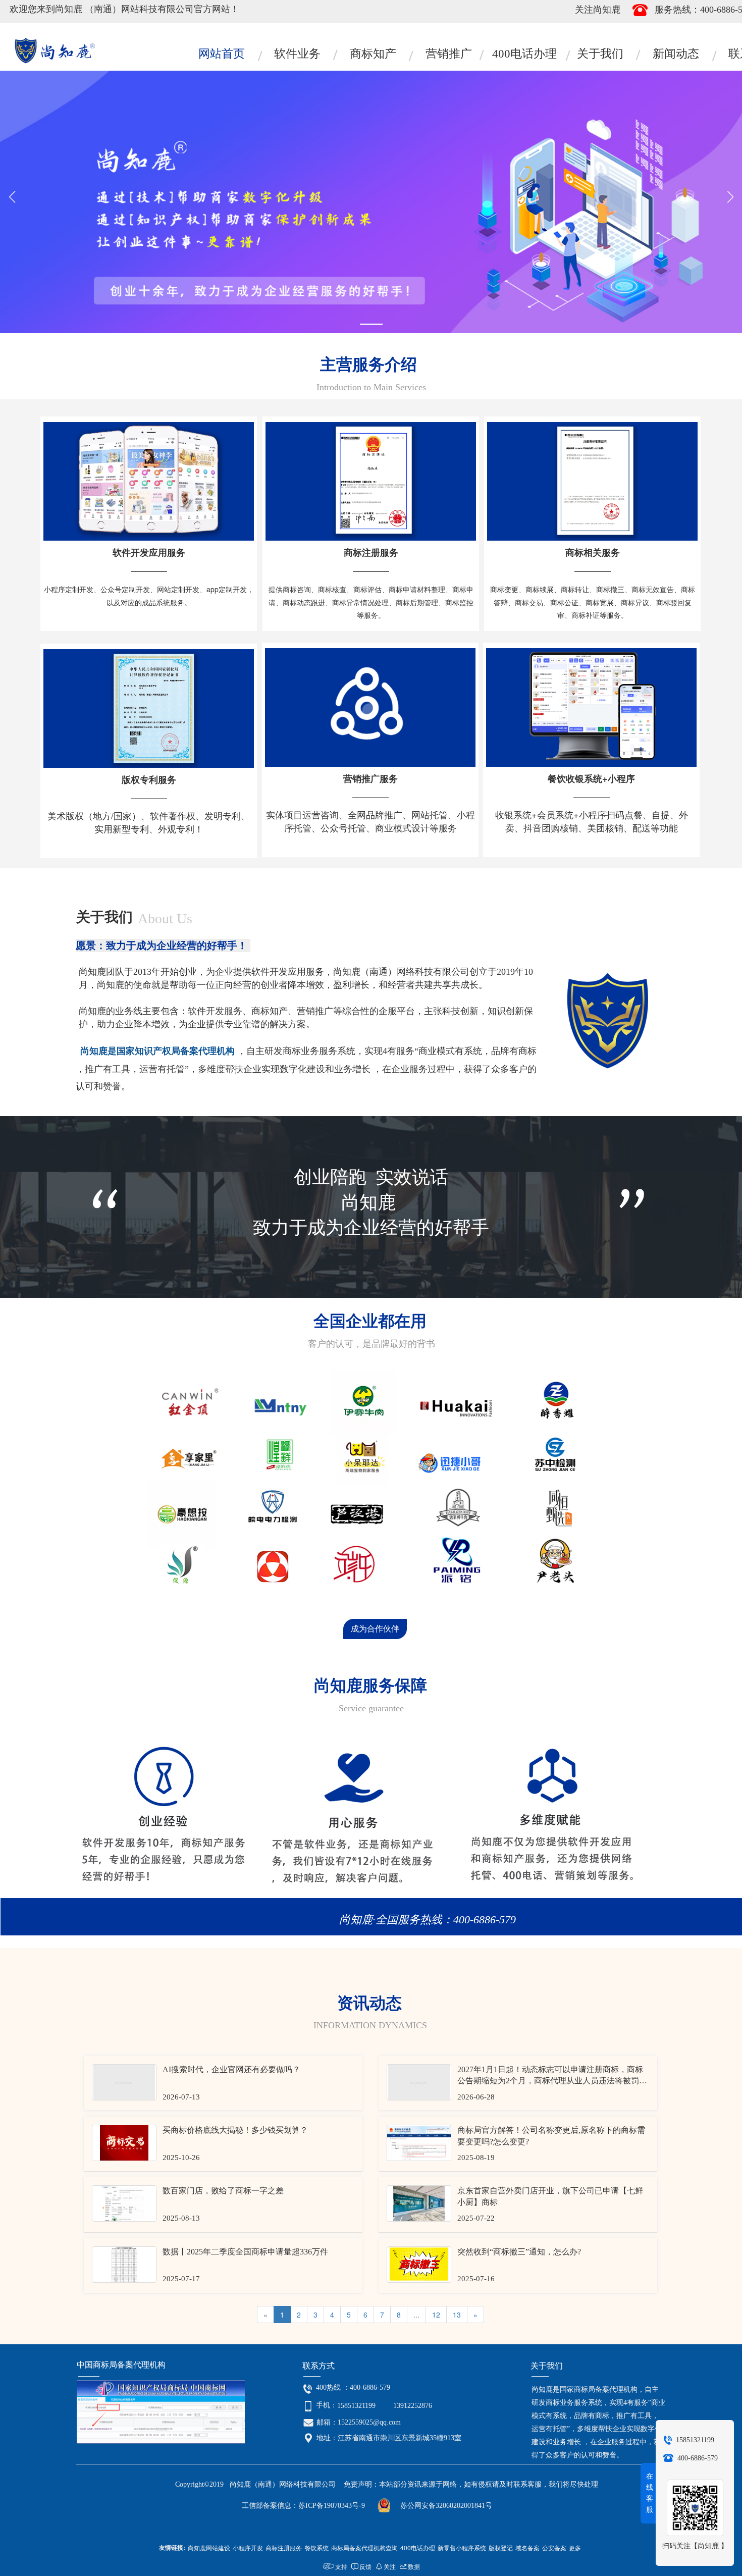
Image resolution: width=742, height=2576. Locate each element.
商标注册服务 (284, 2547)
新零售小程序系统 (462, 2547)
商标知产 (373, 54)
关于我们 (600, 54)
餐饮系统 (316, 2547)
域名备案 (527, 2547)
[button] (371, 324)
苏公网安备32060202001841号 (446, 2506)
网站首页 (222, 54)
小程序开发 (248, 2547)
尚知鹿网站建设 (209, 2547)
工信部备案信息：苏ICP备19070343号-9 (303, 2506)
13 (457, 2315)
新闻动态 (676, 54)
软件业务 (297, 54)
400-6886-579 (370, 2387)
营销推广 (449, 54)
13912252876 (413, 2406)
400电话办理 (524, 54)
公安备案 (554, 2547)
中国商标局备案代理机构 (122, 2365)
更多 (575, 2547)
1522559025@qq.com (369, 2422)
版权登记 (501, 2547)
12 (436, 2315)
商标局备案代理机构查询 (364, 2547)
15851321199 (356, 2406)
